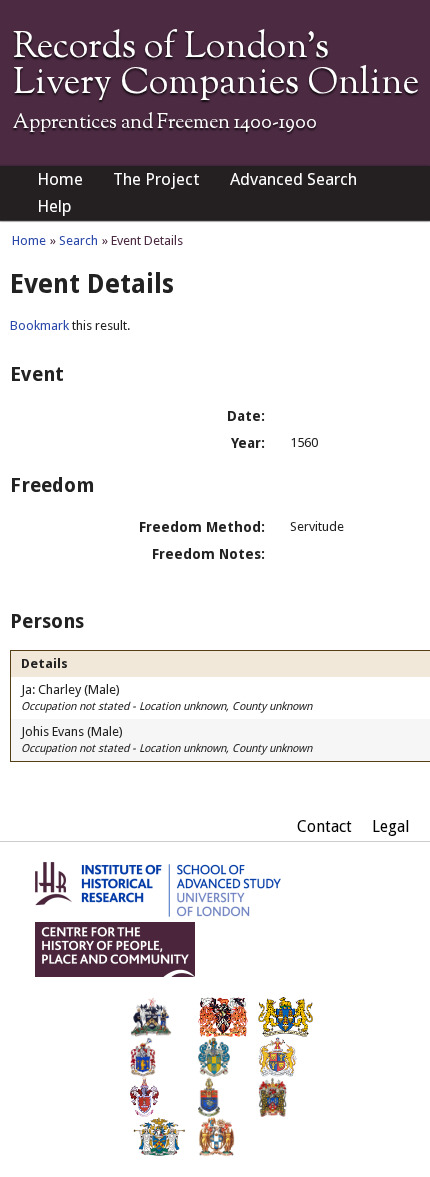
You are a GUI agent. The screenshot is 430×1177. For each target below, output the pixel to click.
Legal (391, 826)
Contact (324, 826)
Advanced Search (293, 179)
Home (60, 179)
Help (54, 206)
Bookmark (39, 325)
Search (78, 240)
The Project (156, 179)
